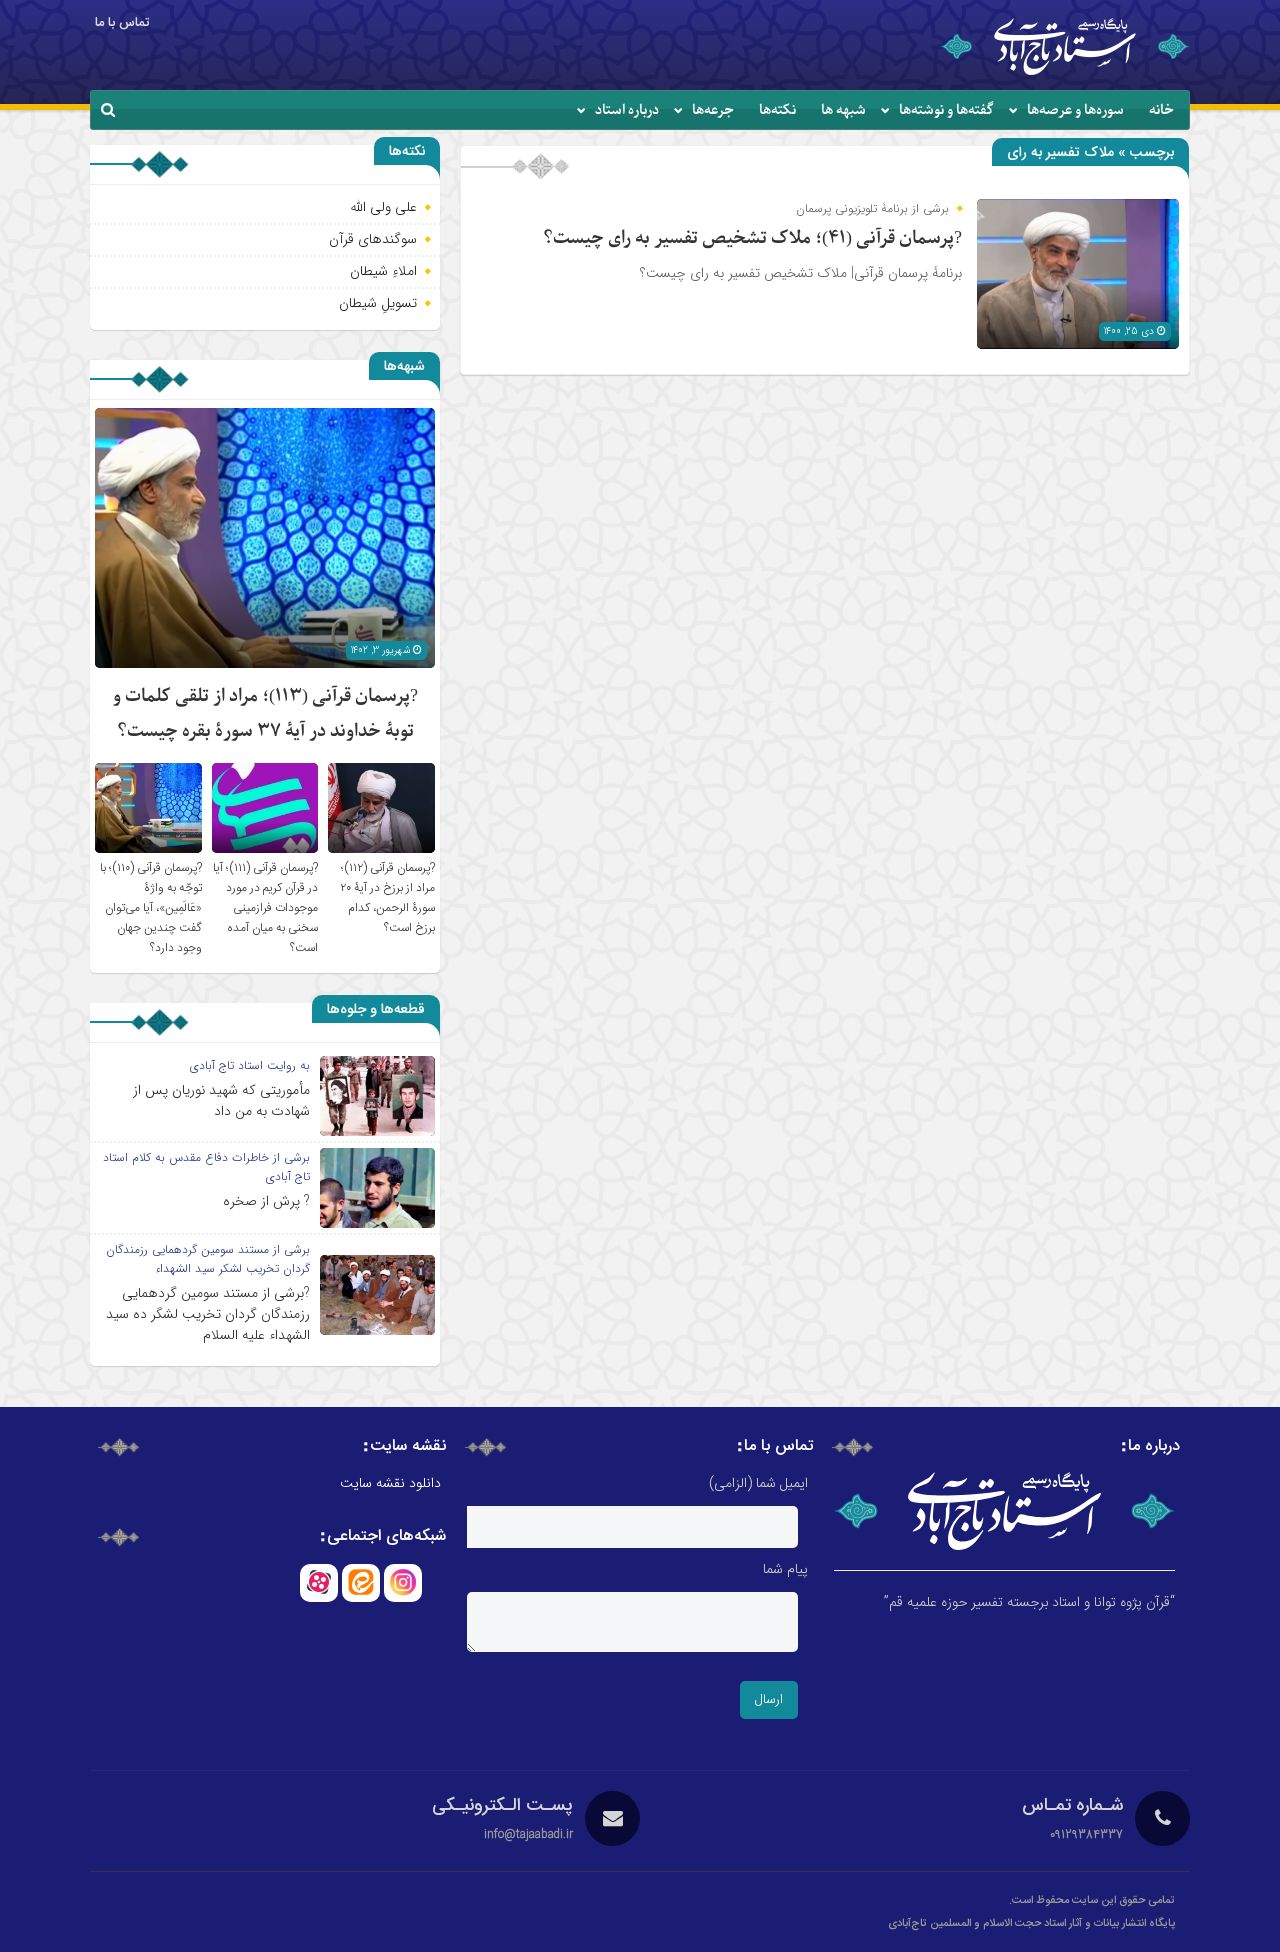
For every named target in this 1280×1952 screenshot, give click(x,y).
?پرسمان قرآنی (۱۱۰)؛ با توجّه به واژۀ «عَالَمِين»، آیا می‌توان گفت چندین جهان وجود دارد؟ (151, 908)
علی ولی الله (383, 207)
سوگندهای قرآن (373, 239)
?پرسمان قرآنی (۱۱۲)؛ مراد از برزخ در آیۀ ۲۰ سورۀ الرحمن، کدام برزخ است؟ (387, 898)
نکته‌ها (777, 110)
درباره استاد (627, 110)
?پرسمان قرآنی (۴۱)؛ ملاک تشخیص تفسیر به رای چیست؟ (752, 238)
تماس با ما (122, 23)
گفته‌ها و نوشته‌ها (946, 110)
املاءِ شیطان (383, 271)
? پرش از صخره (266, 1201)
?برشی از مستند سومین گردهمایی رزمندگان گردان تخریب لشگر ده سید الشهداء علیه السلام (208, 1314)
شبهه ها (843, 110)
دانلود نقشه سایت (390, 1484)
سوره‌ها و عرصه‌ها (1075, 110)
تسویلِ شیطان (378, 303)
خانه (1161, 110)
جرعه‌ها (713, 110)
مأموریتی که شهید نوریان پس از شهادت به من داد (221, 1100)
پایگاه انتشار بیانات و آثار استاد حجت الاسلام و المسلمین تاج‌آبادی (1031, 1924)
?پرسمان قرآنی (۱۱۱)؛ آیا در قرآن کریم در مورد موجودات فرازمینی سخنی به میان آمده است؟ (265, 908)
